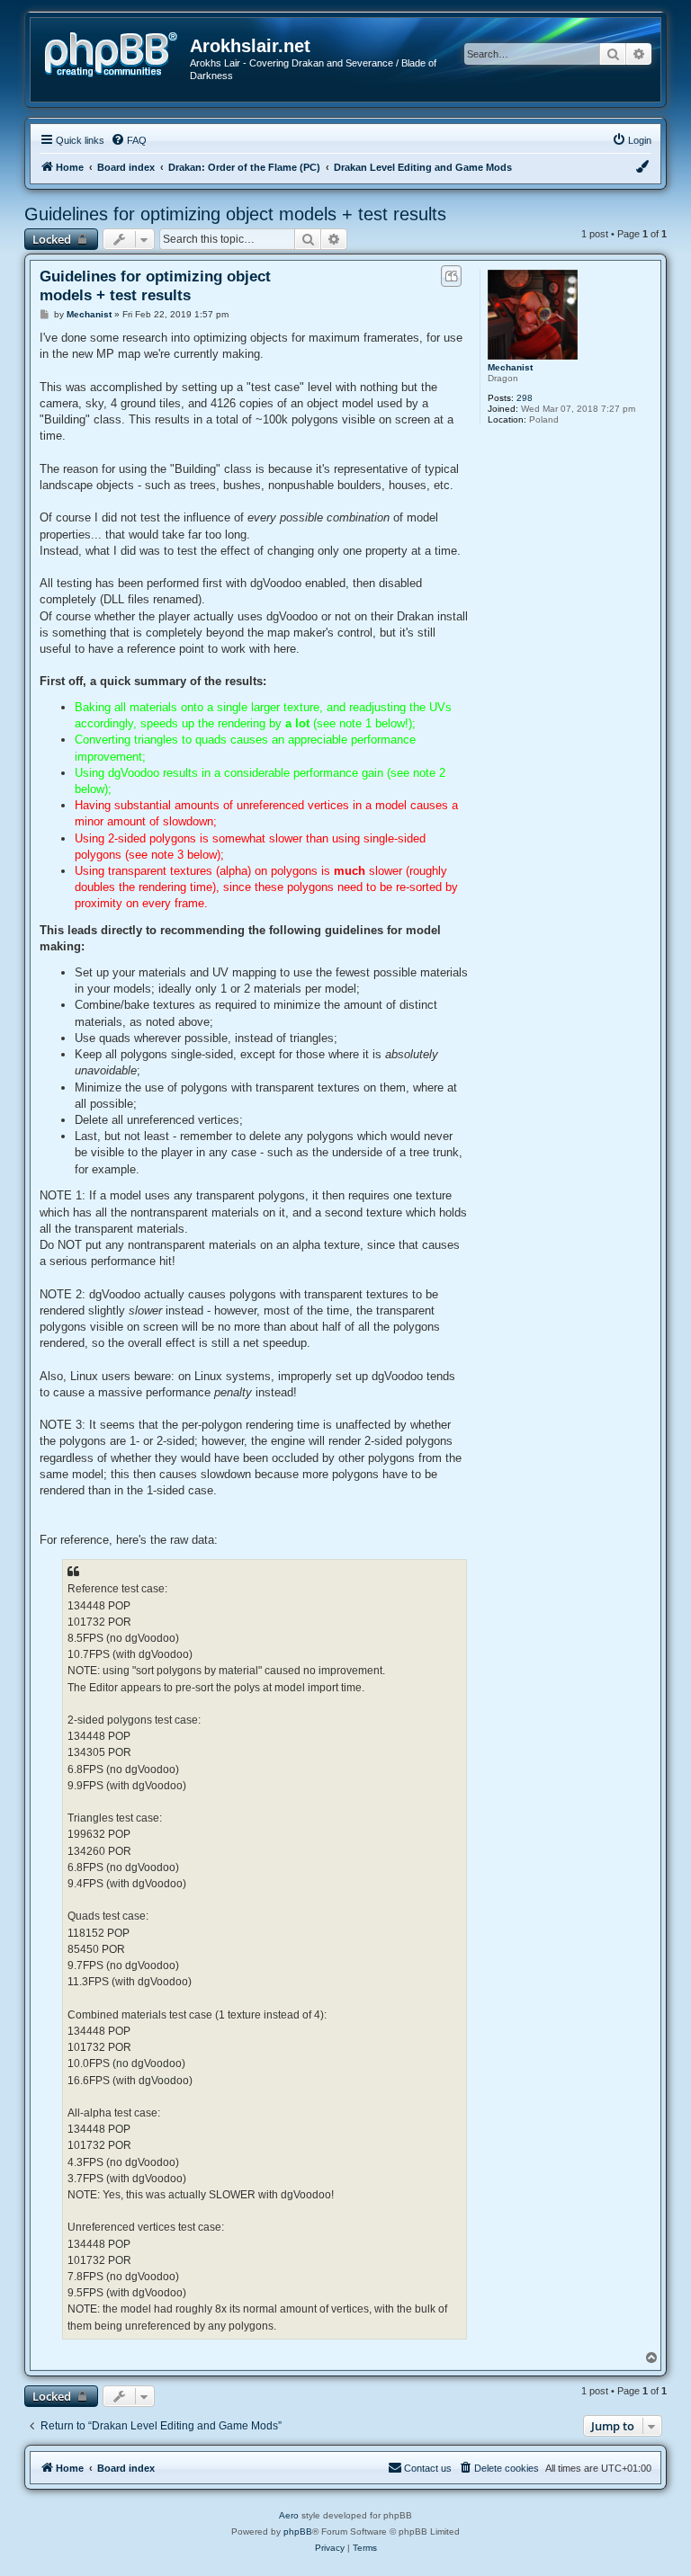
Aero (289, 2515)
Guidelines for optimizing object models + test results (235, 214)
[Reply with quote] (451, 276)
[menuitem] (129, 140)
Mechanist (510, 367)
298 (525, 398)
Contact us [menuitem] (428, 2468)
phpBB (298, 2531)
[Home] (117, 53)
